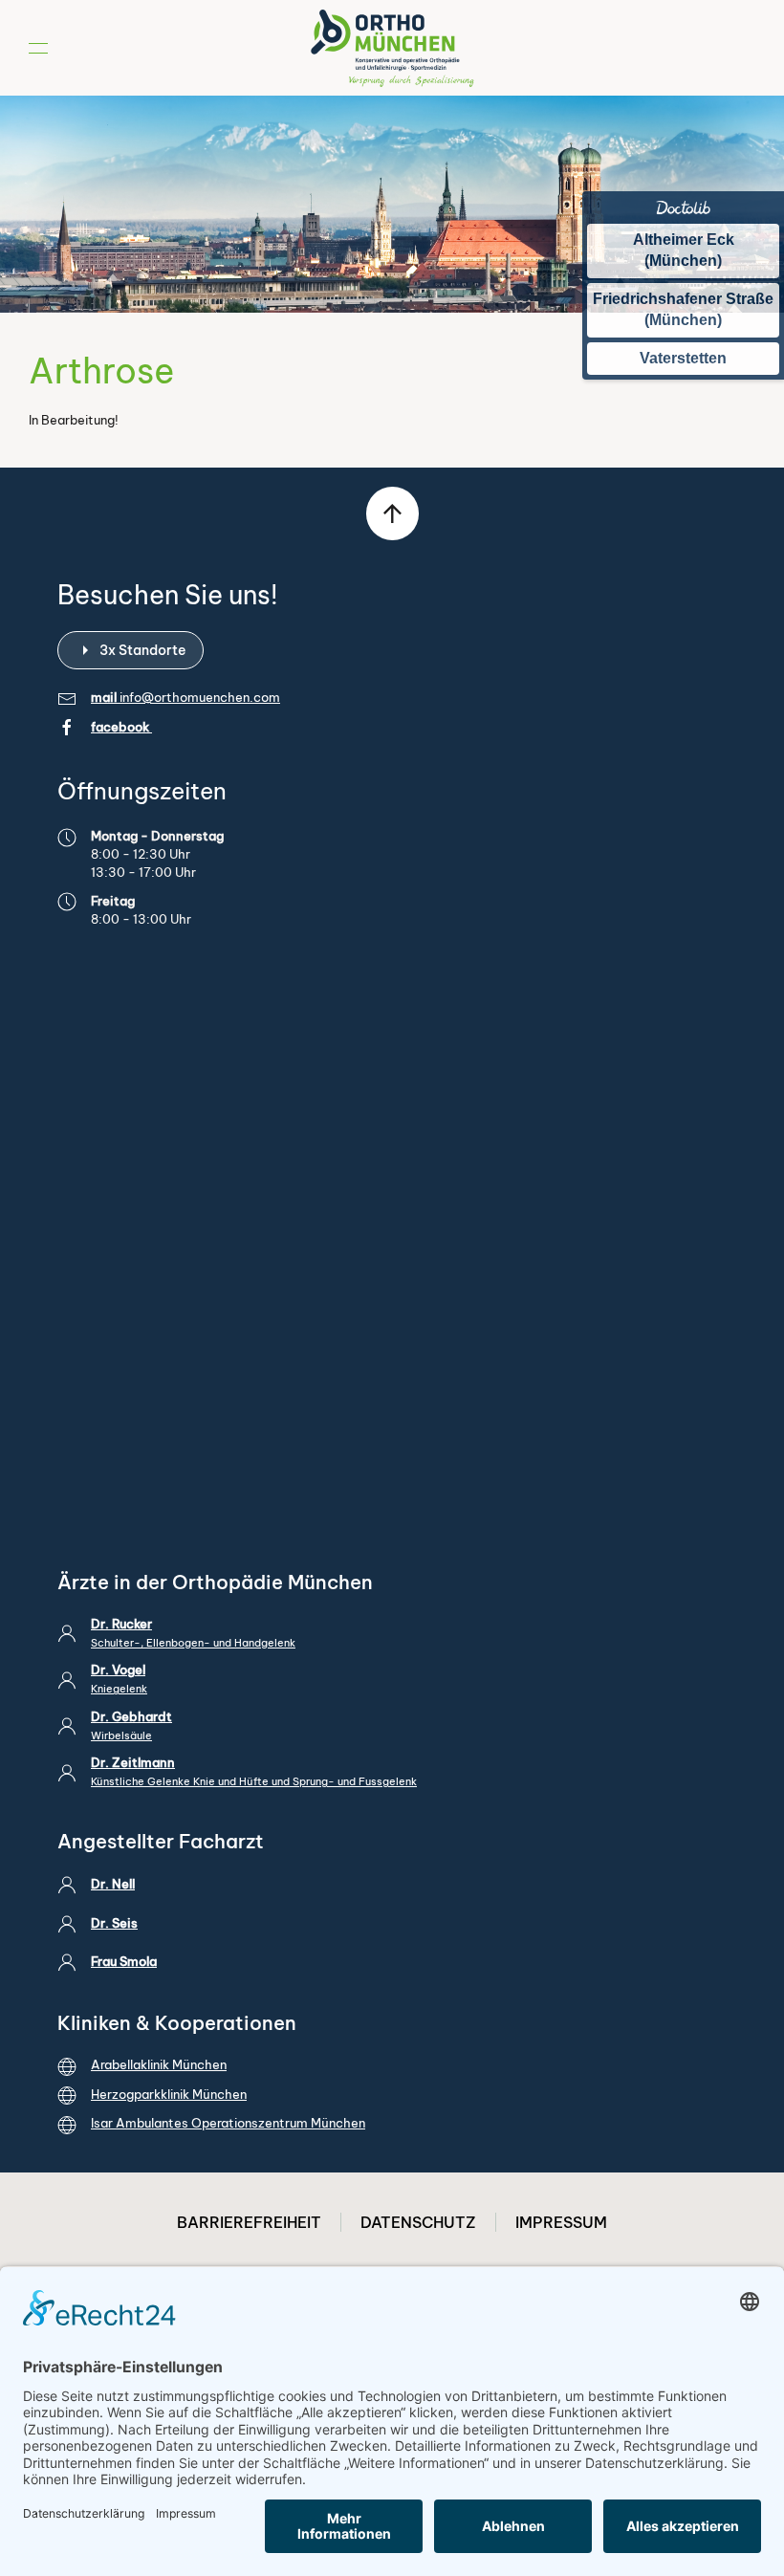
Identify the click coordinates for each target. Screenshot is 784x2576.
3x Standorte (142, 650)
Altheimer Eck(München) (684, 250)
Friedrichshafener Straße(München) (683, 309)
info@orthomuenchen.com (200, 697)
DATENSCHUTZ (418, 2222)
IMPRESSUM (561, 2222)
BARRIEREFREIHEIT (249, 2222)
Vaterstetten (683, 358)
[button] (38, 48)
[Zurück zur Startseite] (392, 48)
